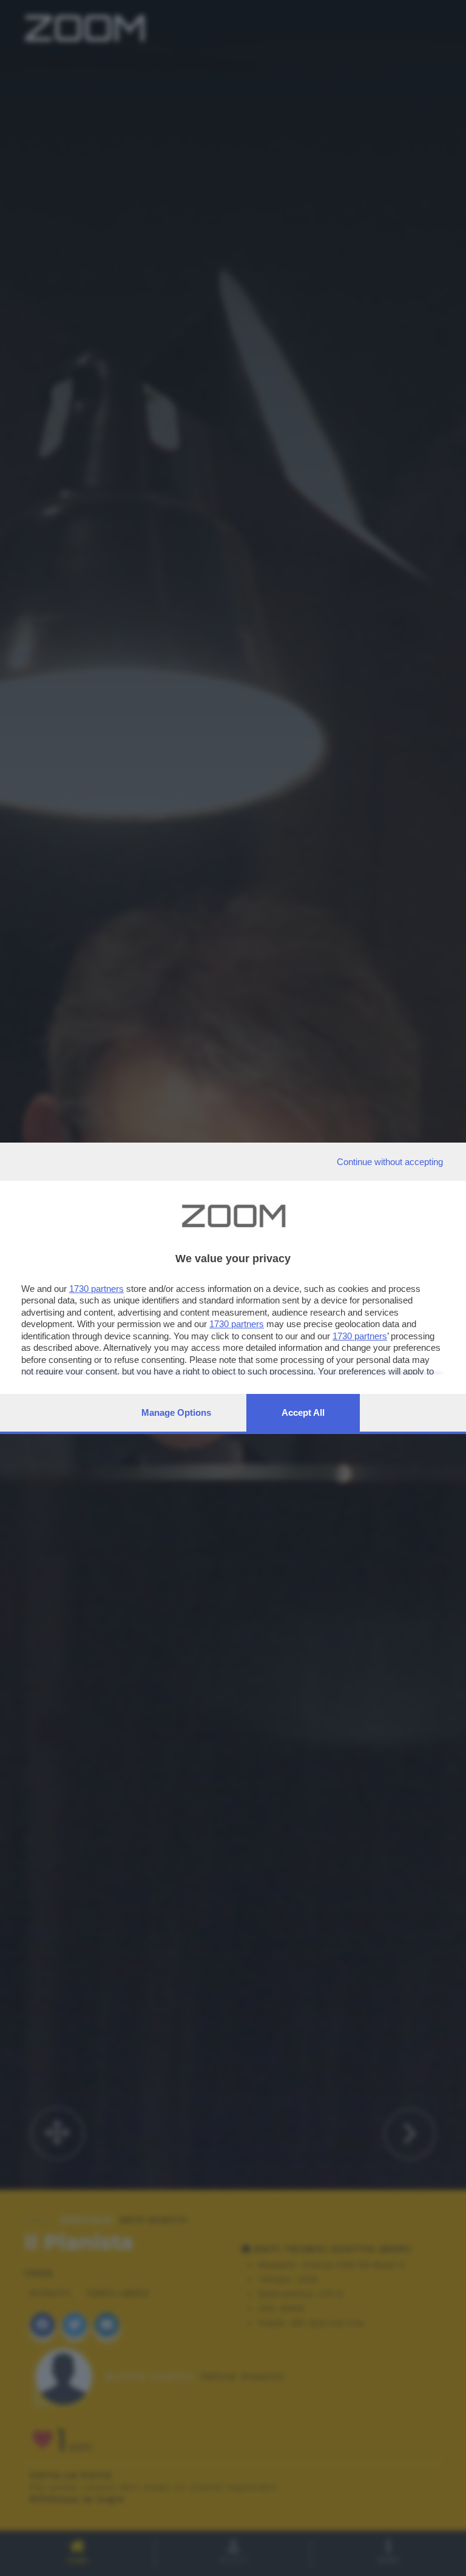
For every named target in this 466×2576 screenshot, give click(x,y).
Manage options (176, 1412)
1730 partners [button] (96, 1289)
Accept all (303, 1412)
